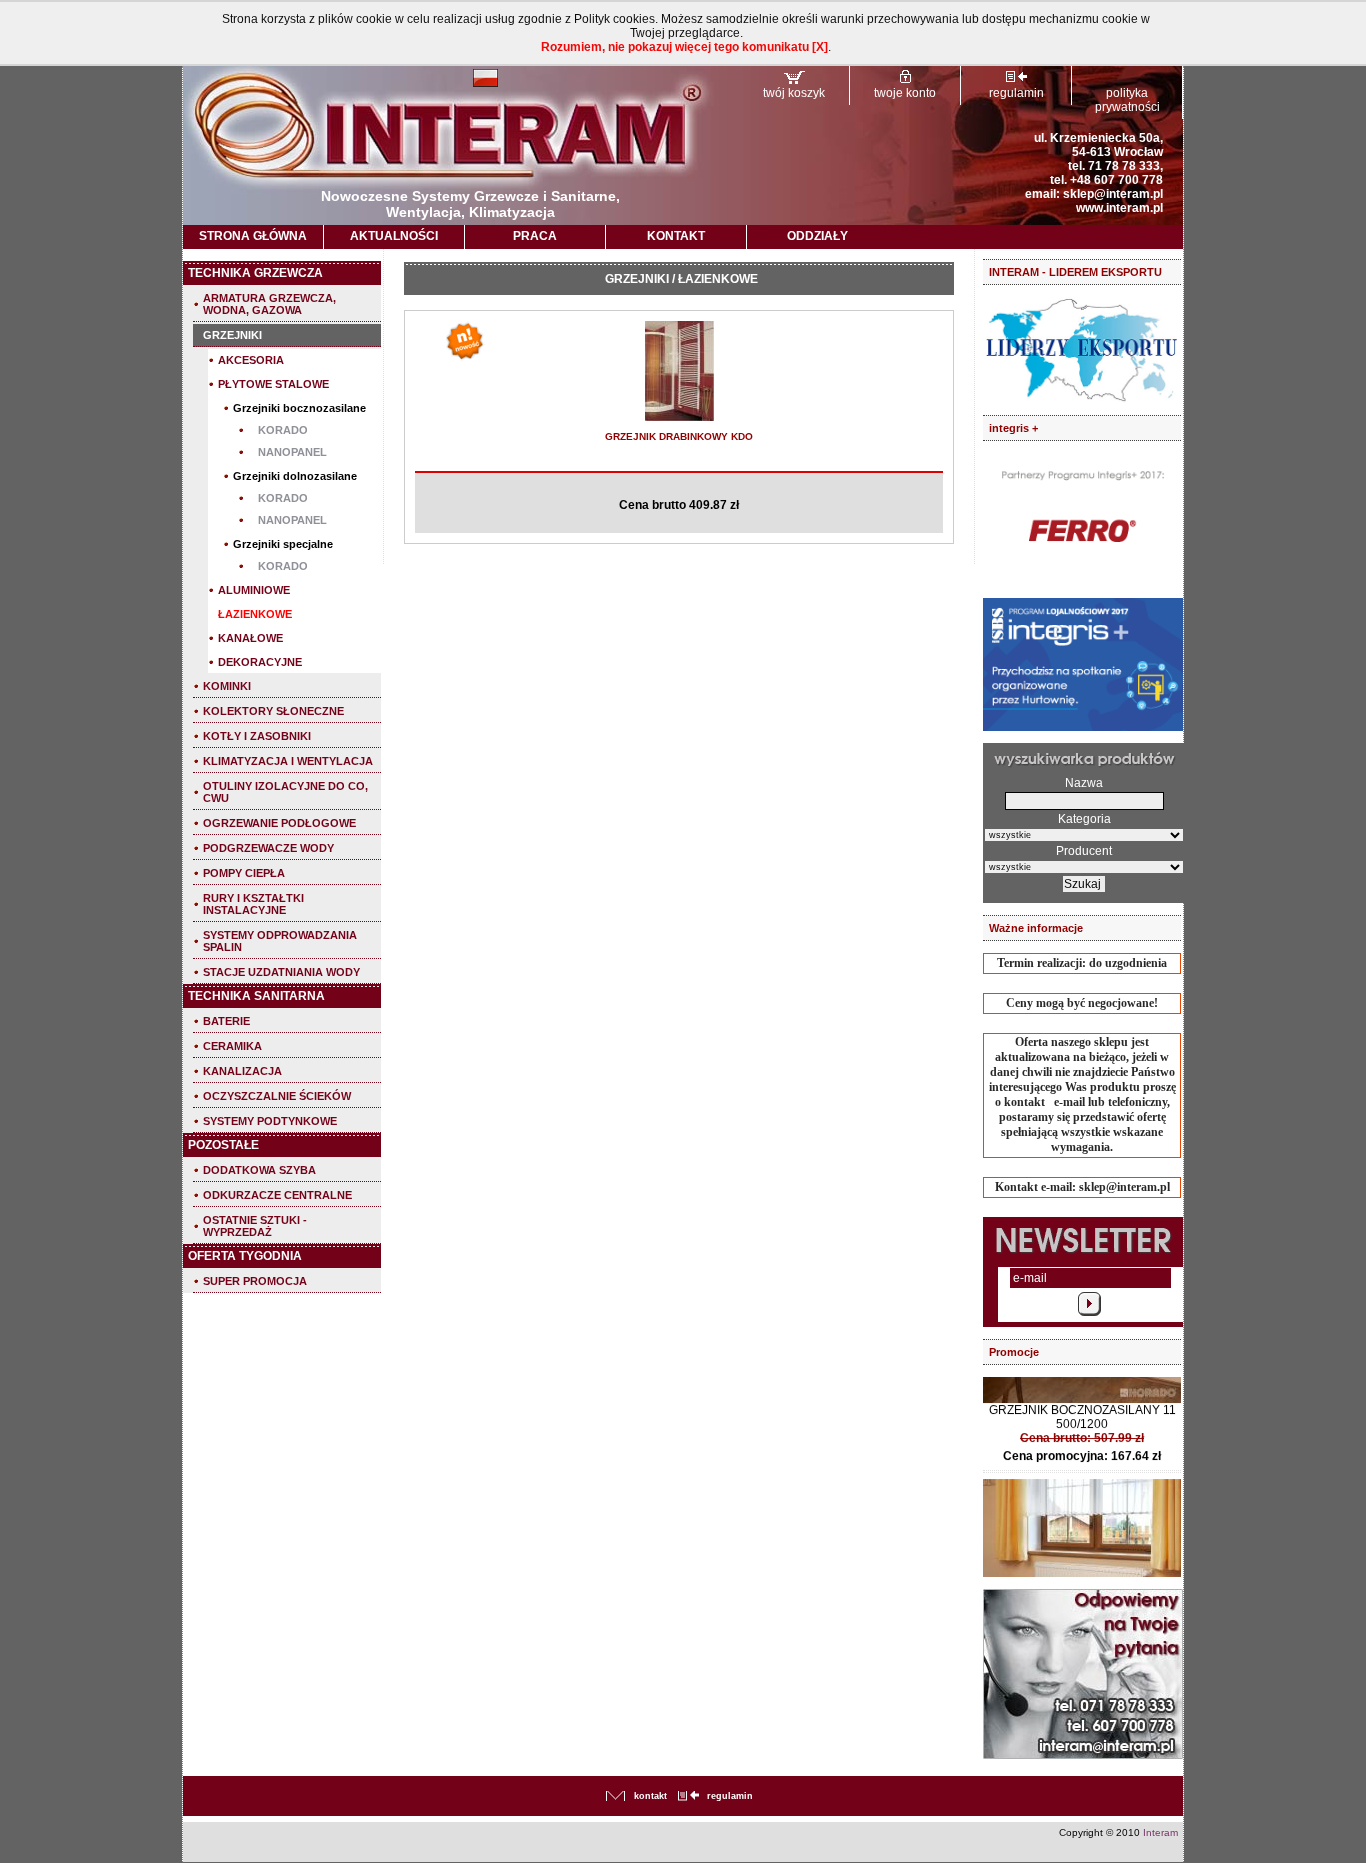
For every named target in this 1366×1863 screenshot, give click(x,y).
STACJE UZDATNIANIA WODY (281, 972)
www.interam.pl (1119, 208)
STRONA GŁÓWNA (253, 236)
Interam (1160, 1832)
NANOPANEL (292, 452)
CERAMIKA (232, 1046)
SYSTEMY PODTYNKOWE (270, 1121)
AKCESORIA (251, 360)
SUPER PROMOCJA (255, 1281)
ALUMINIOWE (254, 590)
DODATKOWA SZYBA (259, 1170)
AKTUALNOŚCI (394, 236)
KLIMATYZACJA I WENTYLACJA (288, 761)
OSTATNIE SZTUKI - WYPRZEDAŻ (255, 1226)
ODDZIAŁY (817, 236)
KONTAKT (676, 236)
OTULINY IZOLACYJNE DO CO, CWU (285, 792)
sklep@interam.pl (1113, 194)
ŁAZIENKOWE (255, 614)
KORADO (283, 430)
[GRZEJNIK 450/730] (679, 417)
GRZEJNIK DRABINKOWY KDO (679, 436)
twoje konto (905, 93)
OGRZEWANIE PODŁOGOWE (279, 823)
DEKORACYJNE (260, 662)
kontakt (650, 1796)
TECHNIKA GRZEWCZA (255, 273)
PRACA (535, 236)
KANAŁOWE (250, 638)
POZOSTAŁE (223, 1145)
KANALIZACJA (242, 1071)
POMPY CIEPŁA (244, 873)
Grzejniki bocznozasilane (299, 408)
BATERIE (226, 1021)
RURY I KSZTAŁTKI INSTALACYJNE (253, 904)
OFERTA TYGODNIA (245, 1256)
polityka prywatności (1127, 100)
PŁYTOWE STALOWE (273, 384)
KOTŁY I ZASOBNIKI (257, 736)
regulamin (1016, 93)
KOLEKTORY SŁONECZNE (273, 711)
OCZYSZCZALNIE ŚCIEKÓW (277, 1096)
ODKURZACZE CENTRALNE (277, 1195)
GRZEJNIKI (232, 335)
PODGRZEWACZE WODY (268, 848)
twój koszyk (794, 93)
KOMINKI (227, 686)
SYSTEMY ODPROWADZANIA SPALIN (280, 941)
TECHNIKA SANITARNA (256, 996)
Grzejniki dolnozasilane (295, 476)
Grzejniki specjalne (283, 544)
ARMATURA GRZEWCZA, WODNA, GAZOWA (269, 304)
